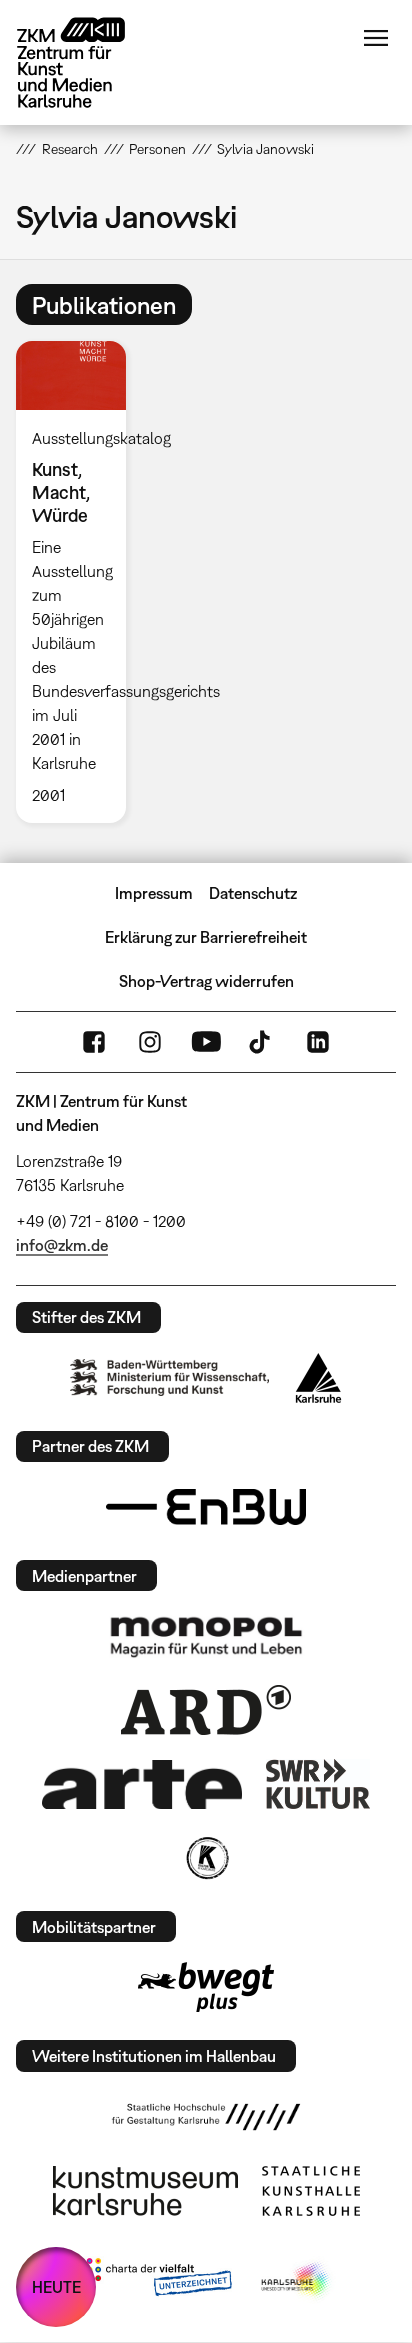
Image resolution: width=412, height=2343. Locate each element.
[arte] (142, 1784)
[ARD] (206, 1710)
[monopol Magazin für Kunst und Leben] (206, 1636)
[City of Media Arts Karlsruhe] (297, 2281)
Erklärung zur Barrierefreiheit (206, 937)
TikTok (262, 1042)
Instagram (150, 1042)
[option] (78, 581)
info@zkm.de (62, 1245)
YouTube (206, 1042)
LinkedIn (318, 1042)
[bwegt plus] (206, 1987)
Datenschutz (253, 893)
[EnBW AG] (206, 1507)
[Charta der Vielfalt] (154, 2281)
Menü (376, 38)
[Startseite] (86, 62)
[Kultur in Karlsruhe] (206, 1858)
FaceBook (94, 1042)
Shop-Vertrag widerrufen (206, 981)
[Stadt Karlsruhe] (318, 1378)
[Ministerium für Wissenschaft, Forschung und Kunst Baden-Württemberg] (170, 1377)
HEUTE (56, 2287)
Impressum (154, 893)
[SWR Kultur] (318, 1784)
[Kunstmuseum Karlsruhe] (145, 2191)
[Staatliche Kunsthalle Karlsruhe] (311, 2191)
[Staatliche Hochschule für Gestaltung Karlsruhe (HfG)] (206, 2117)
